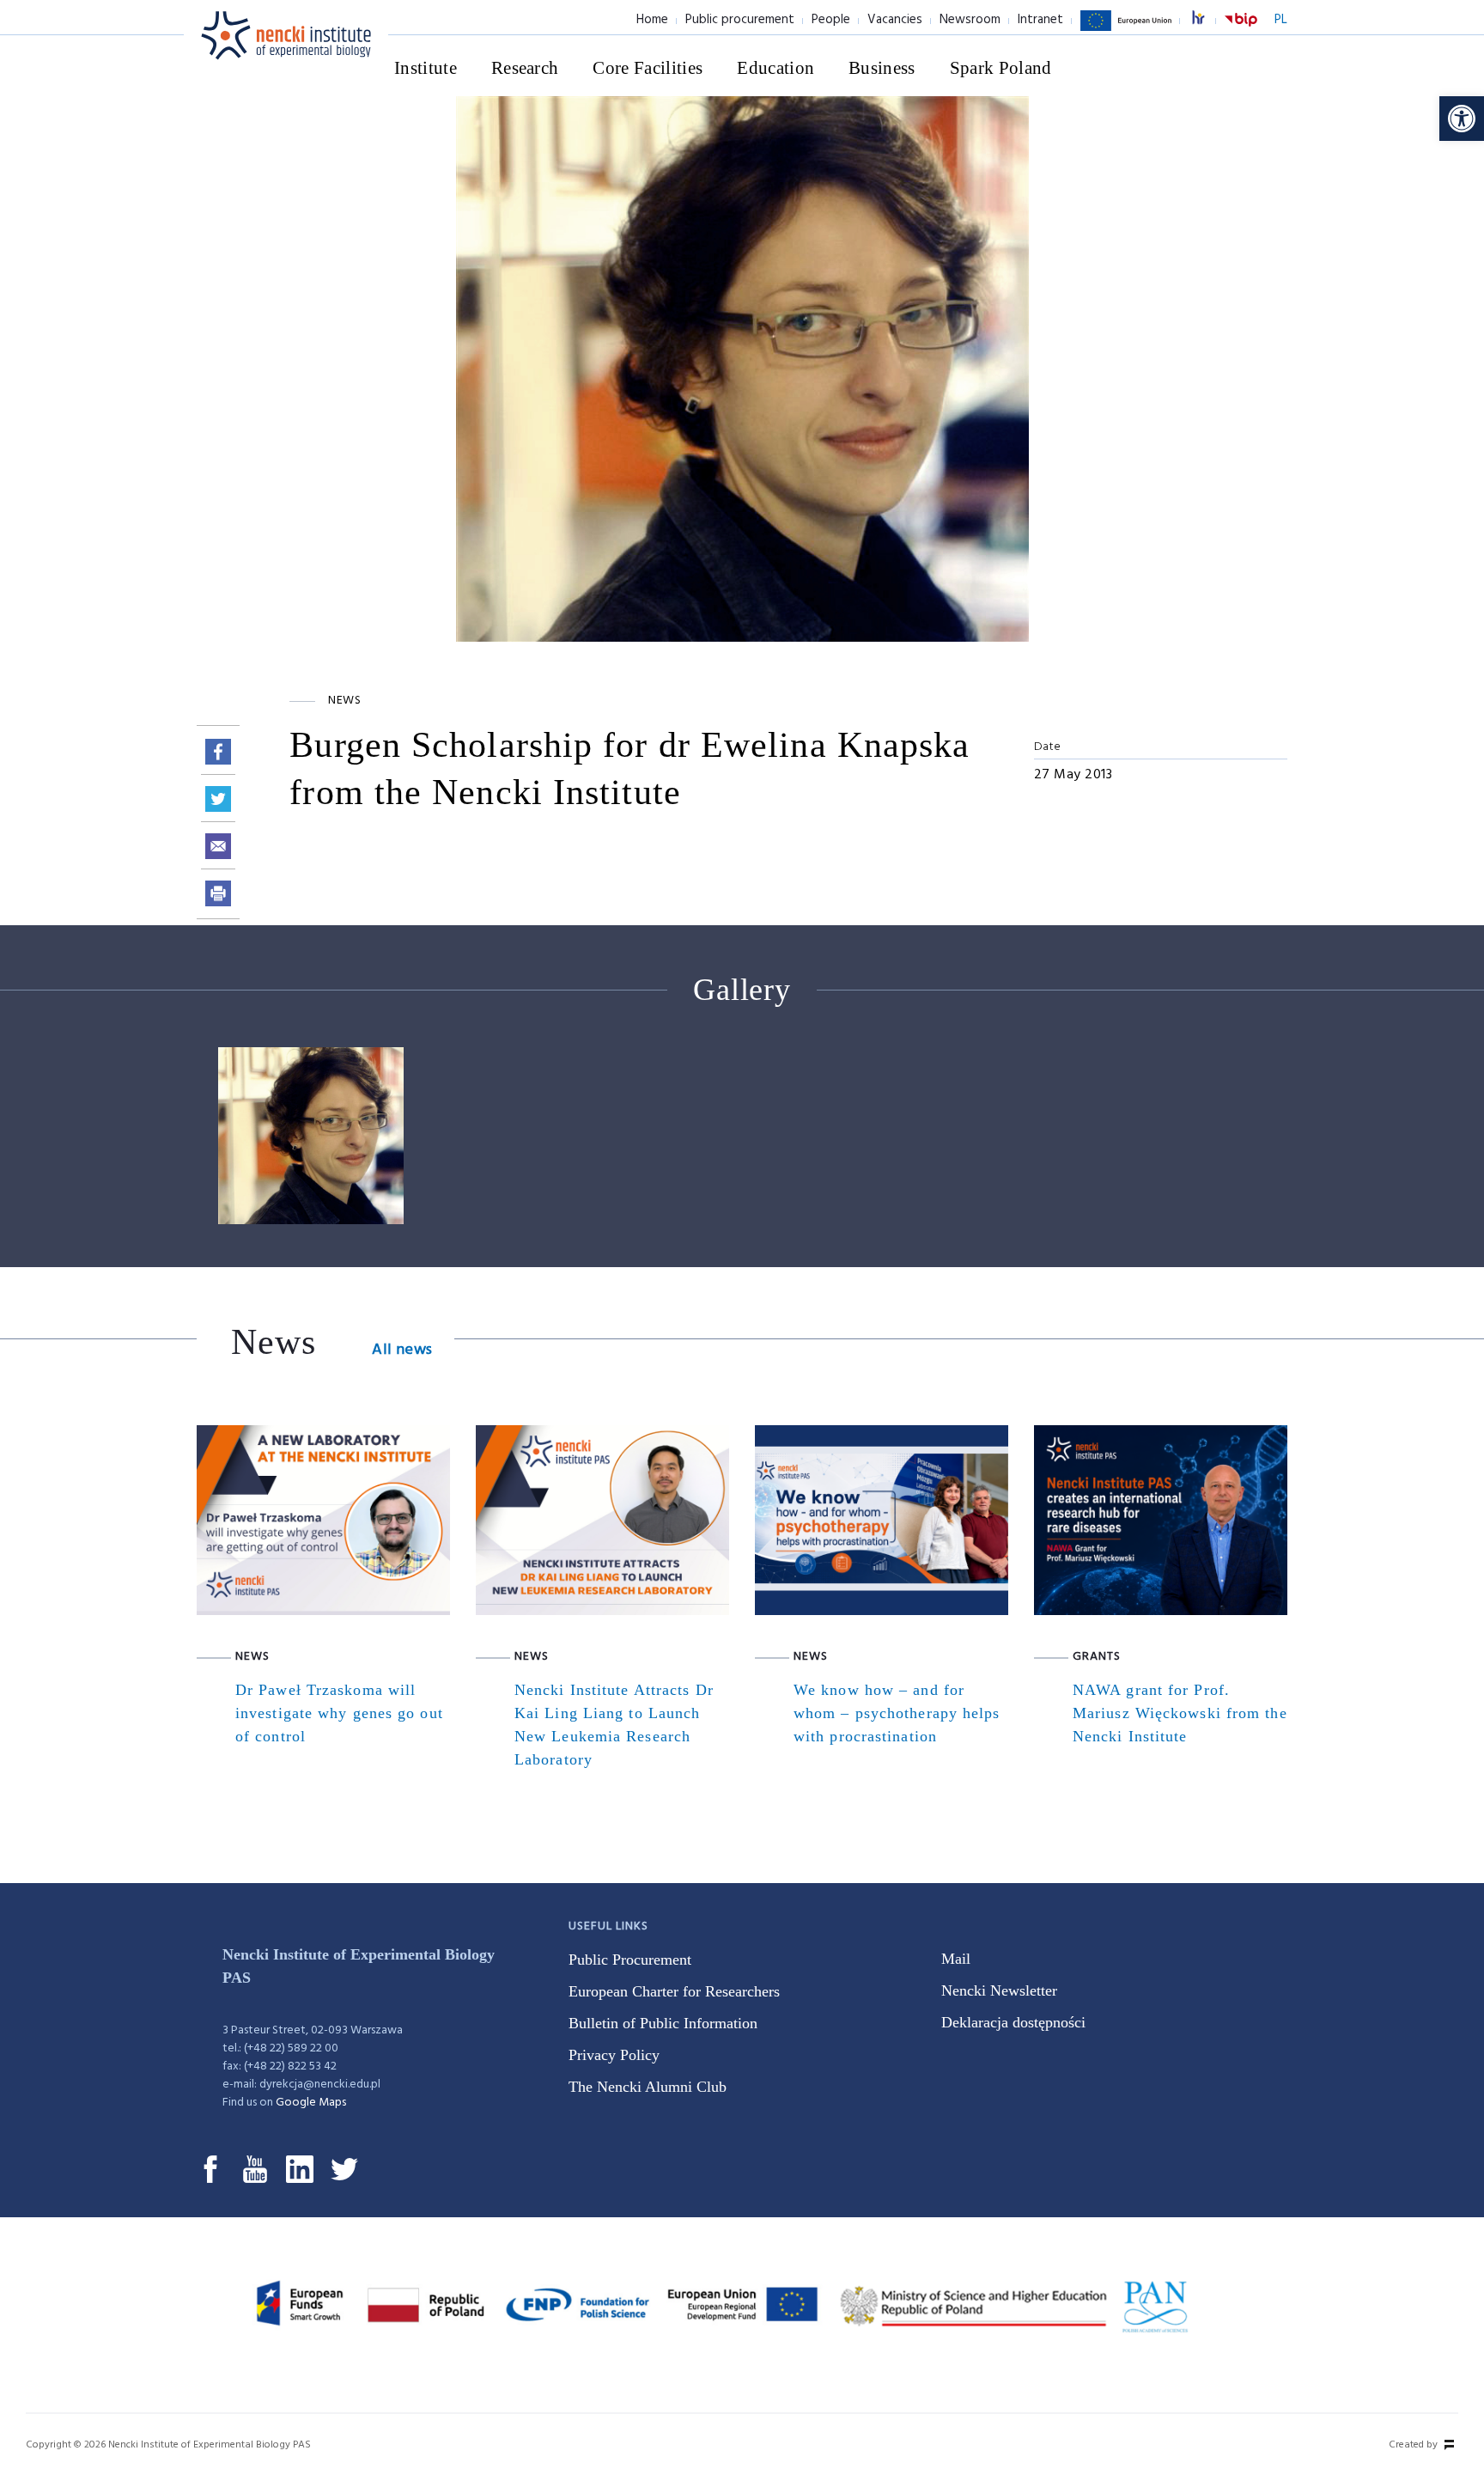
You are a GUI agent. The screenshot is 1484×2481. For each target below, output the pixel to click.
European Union (1126, 30)
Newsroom (970, 20)
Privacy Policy (614, 2055)
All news (402, 1350)
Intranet (1040, 20)
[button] (1462, 119)
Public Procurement (630, 1960)
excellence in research (1207, 20)
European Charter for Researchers (674, 1991)
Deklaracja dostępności (1013, 2022)
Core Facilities (648, 68)
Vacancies (895, 20)
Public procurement (740, 20)
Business (882, 68)
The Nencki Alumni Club (648, 2087)
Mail (956, 1959)
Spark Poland (1001, 68)
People (831, 20)
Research (525, 68)
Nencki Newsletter (999, 1990)
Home (652, 20)
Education (775, 68)
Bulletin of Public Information (663, 2023)
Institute (426, 68)
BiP (1241, 30)
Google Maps (311, 2103)
